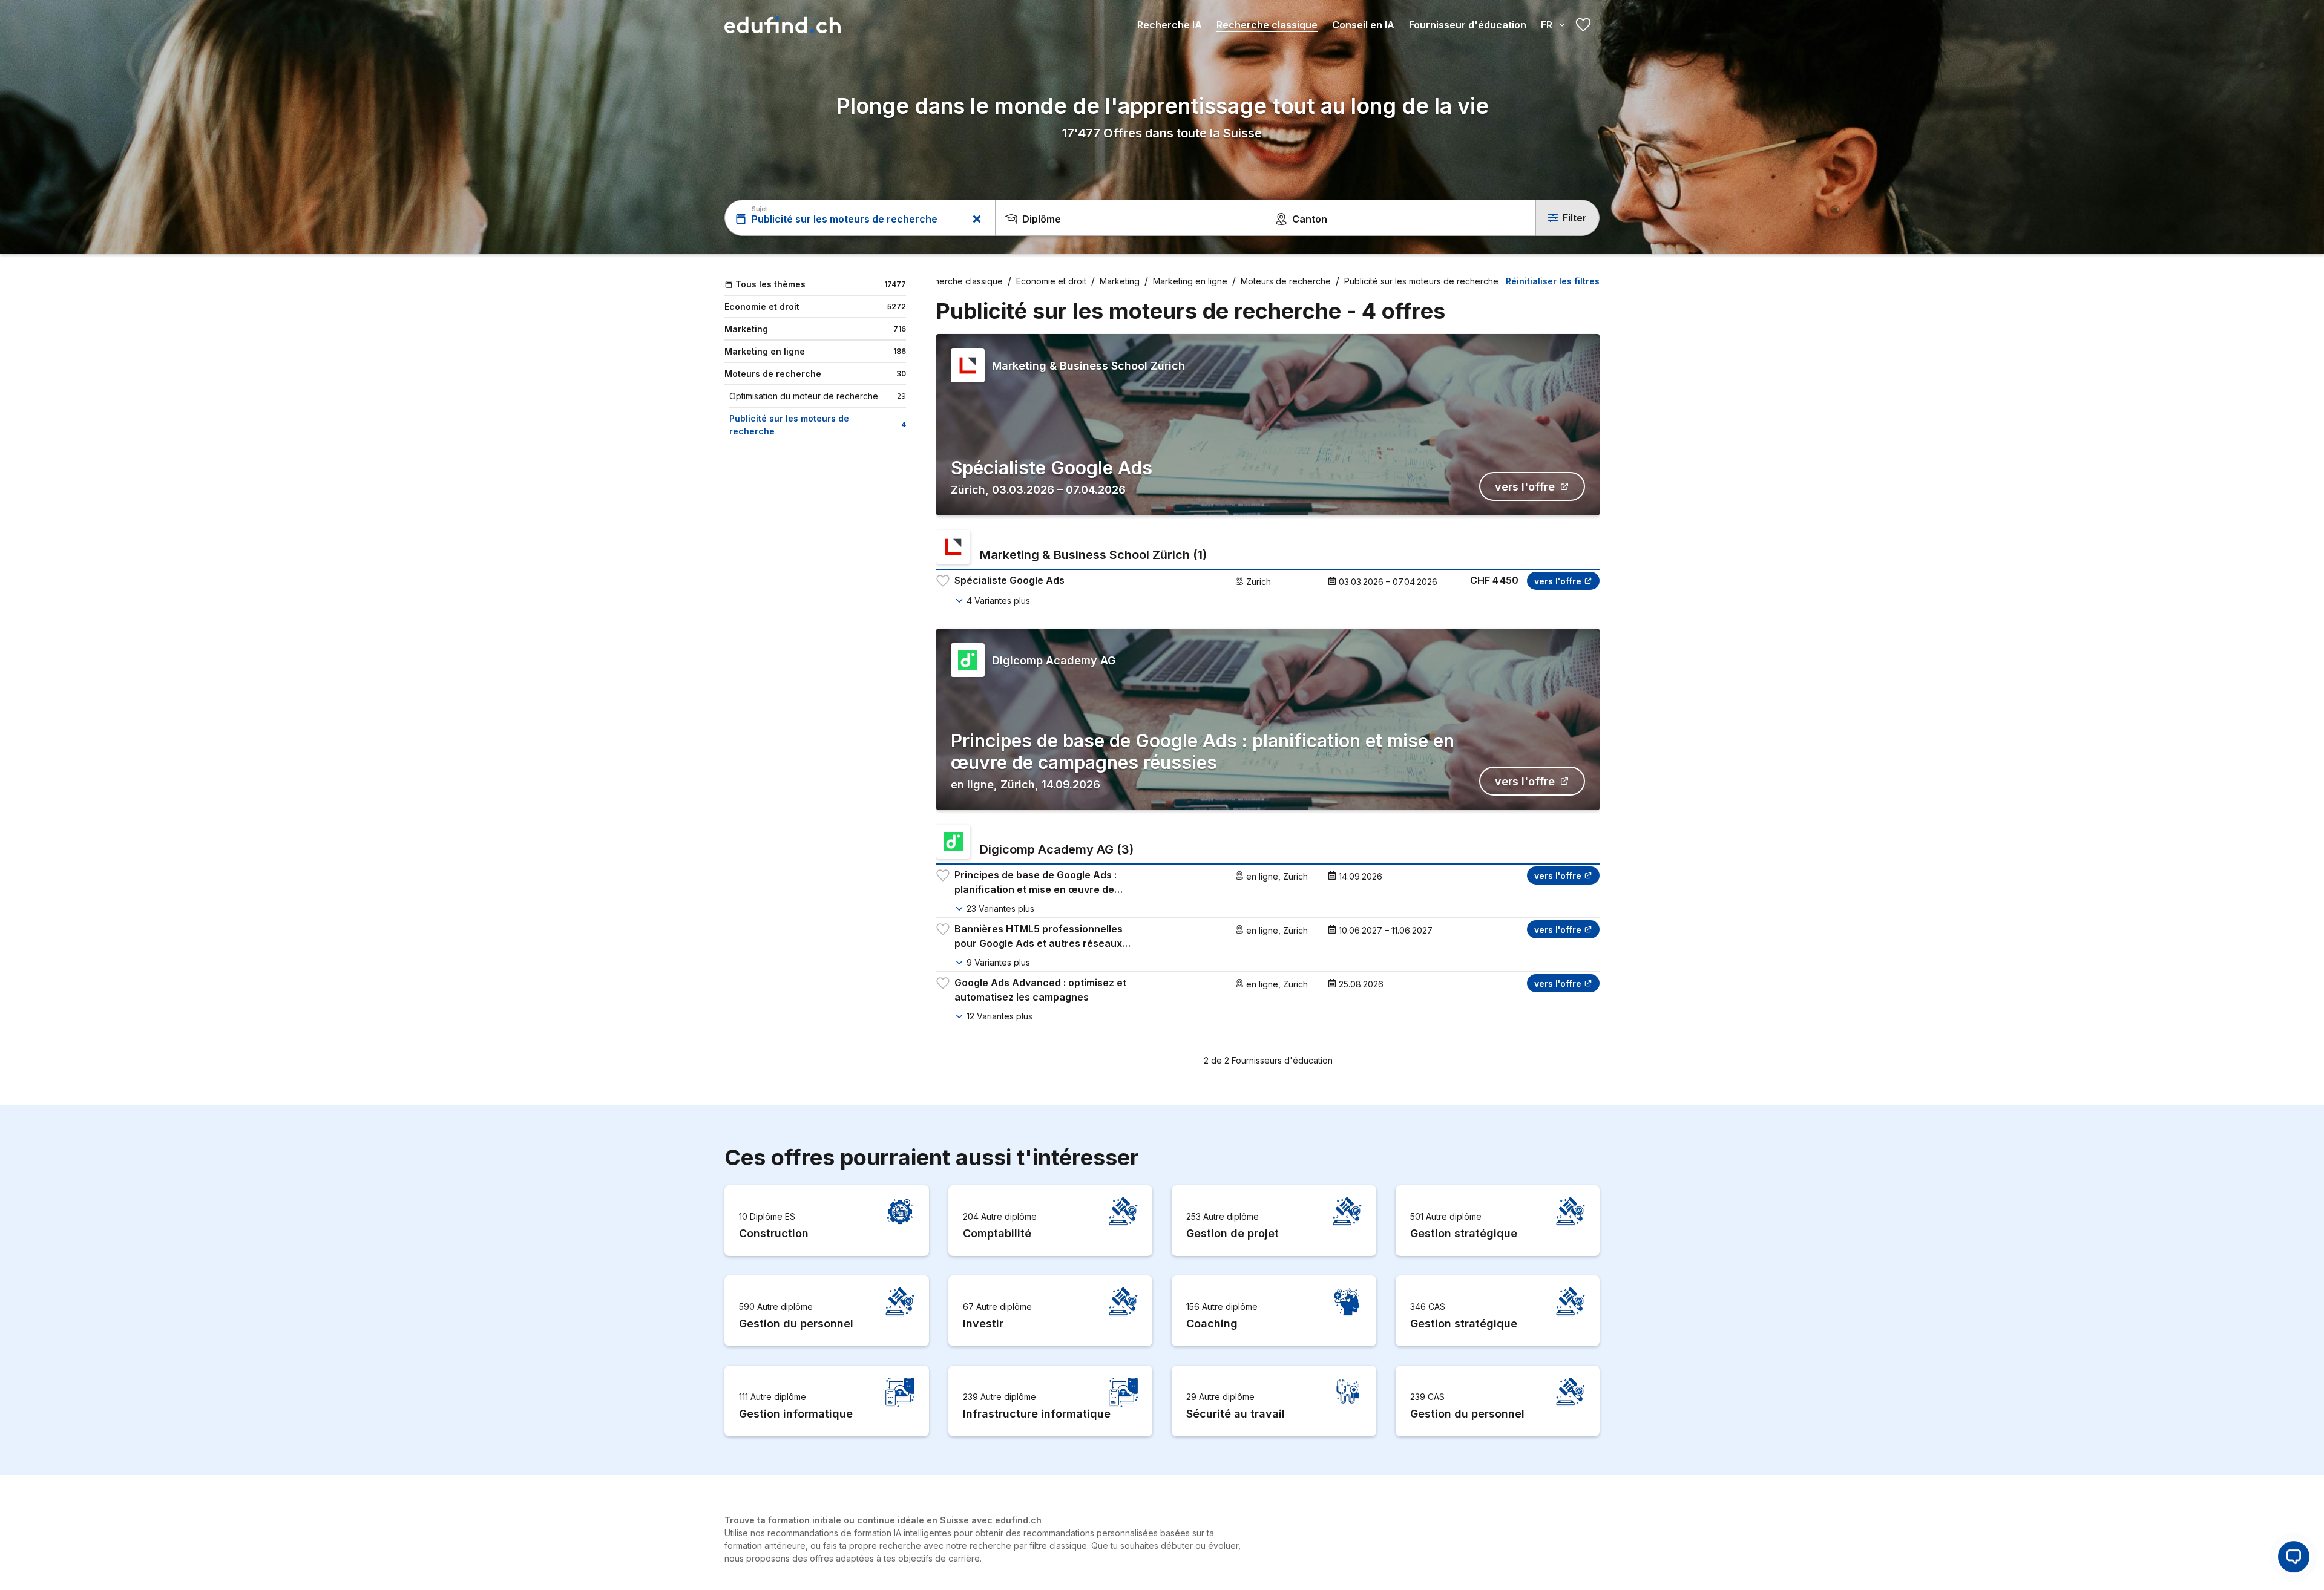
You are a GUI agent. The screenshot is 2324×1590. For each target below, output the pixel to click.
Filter (1575, 218)
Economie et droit (1051, 281)
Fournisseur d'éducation (1468, 25)
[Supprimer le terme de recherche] (977, 219)
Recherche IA (1170, 25)
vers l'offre (1525, 487)
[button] (2294, 1558)
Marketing (1120, 281)
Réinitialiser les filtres (1553, 281)
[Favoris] (1583, 25)
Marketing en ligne (1190, 281)
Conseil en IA (1363, 25)
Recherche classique (1267, 25)
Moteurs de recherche (1286, 281)
